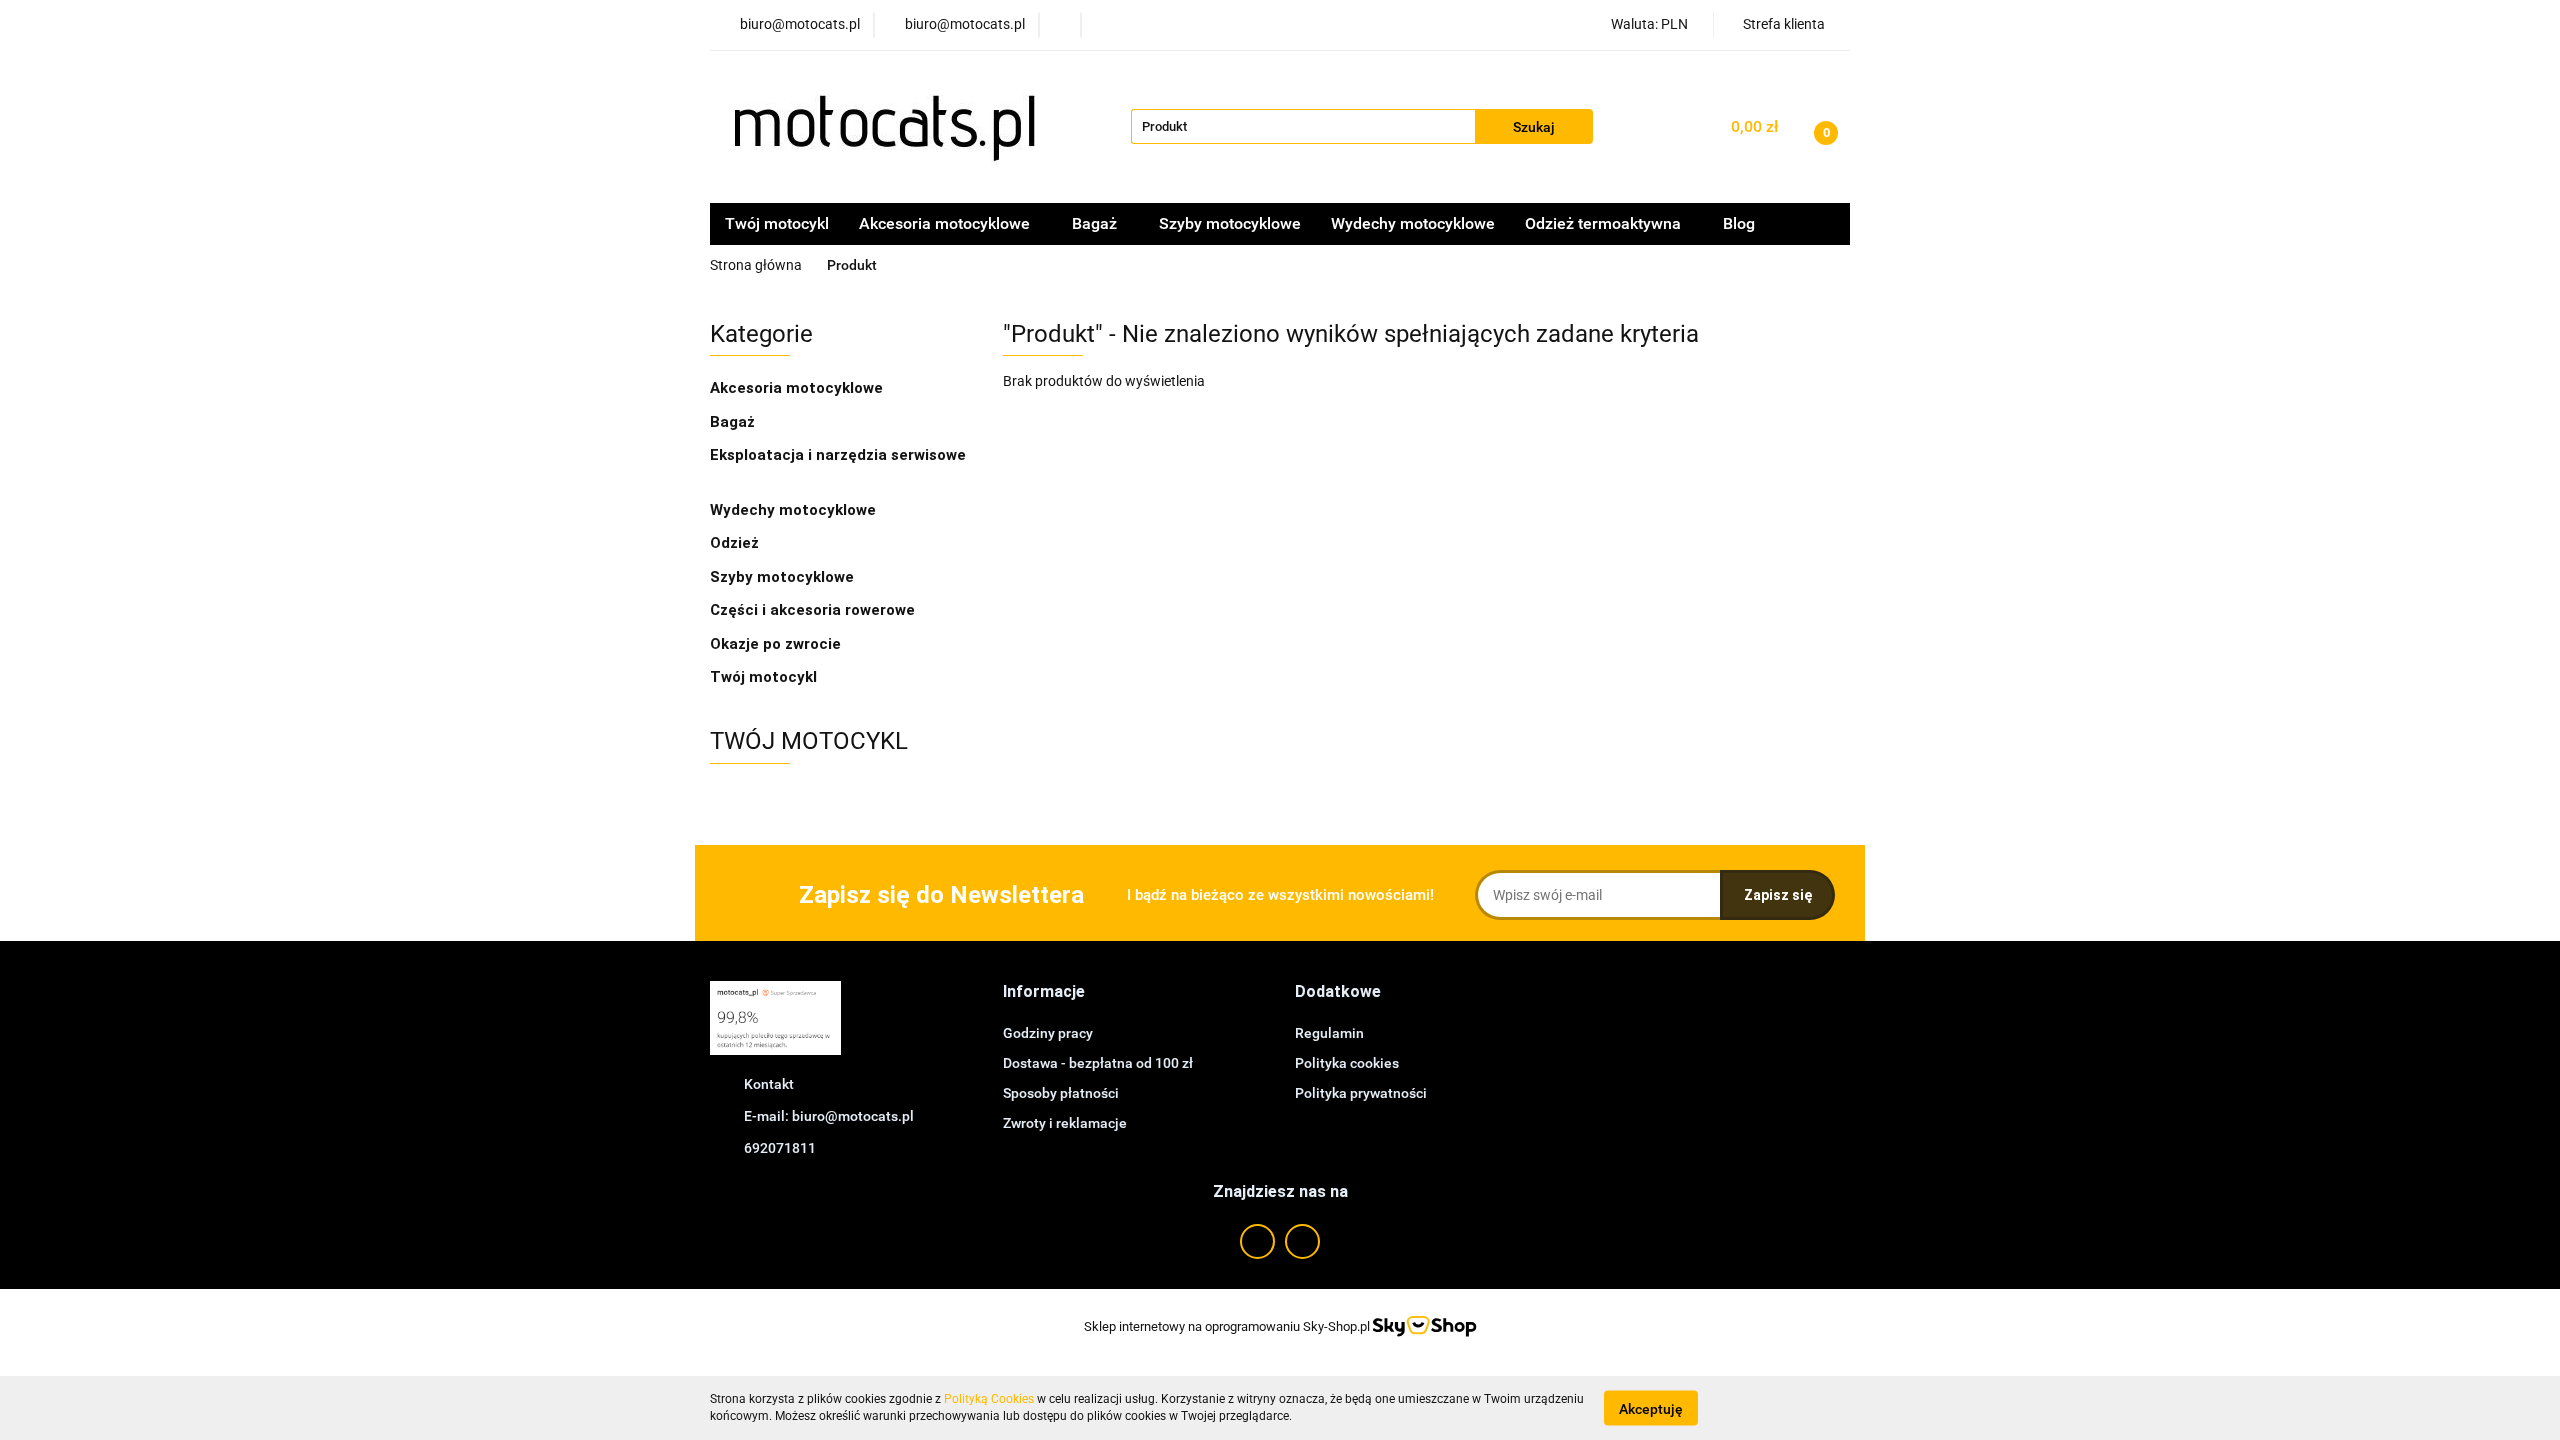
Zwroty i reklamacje (1065, 1123)
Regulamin (1329, 1033)
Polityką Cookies (989, 1399)
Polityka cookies (1347, 1063)
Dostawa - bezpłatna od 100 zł (1098, 1063)
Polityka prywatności (1361, 1093)
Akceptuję (1651, 1408)
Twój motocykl (777, 223)
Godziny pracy (1048, 1033)
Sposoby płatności (1061, 1093)
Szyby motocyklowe (1230, 223)
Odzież (736, 543)
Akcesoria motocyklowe (798, 388)
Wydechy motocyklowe (1413, 223)
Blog (1739, 223)
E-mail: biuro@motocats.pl (829, 1116)
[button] (1044, 992)
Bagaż (734, 422)
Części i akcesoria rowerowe (812, 610)
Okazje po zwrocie (775, 644)
